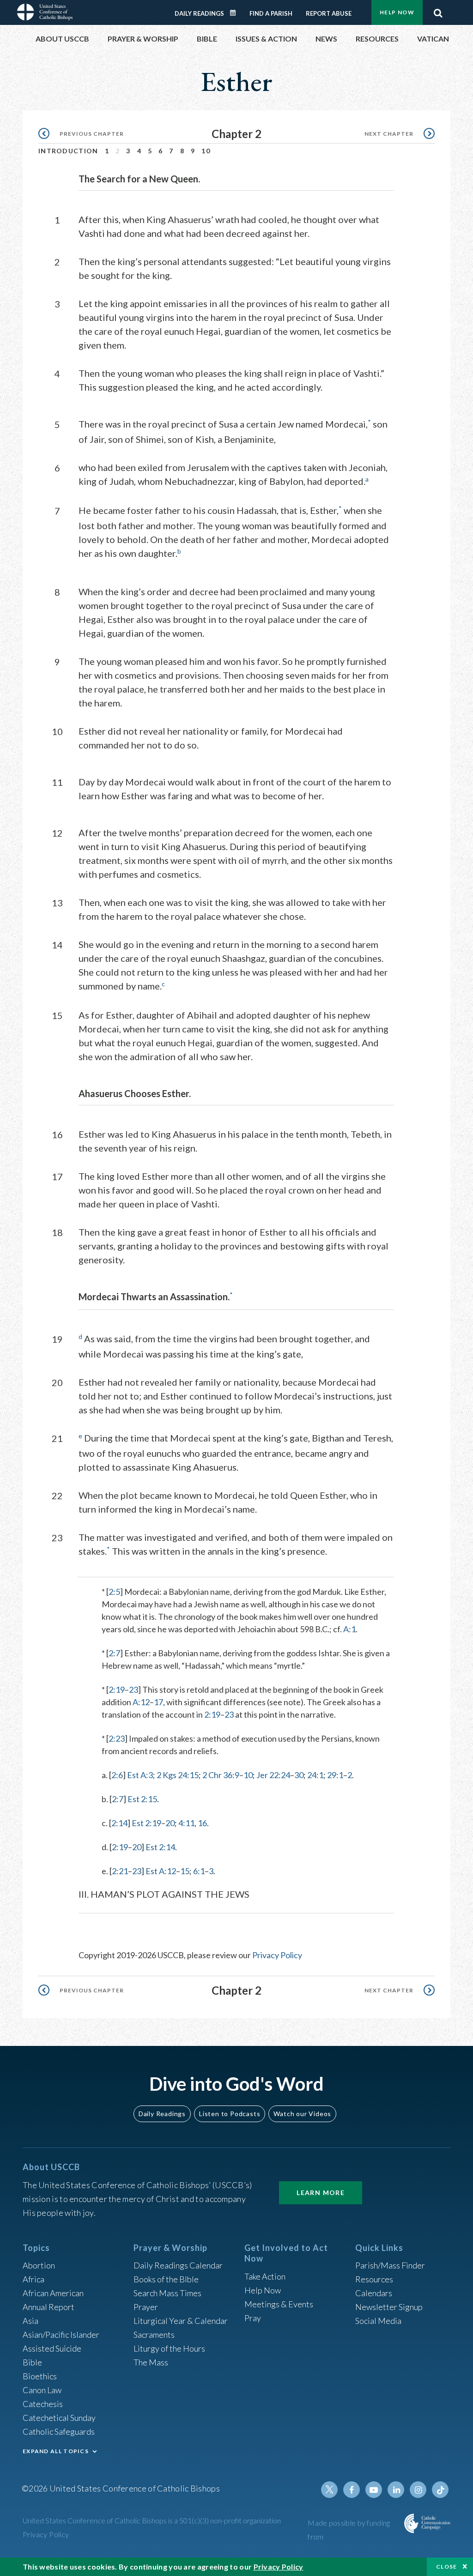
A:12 (141, 1702)
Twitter (329, 2490)
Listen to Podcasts (230, 2114)
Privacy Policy (277, 1955)
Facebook (352, 2490)
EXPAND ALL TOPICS (56, 2451)
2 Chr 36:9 (221, 1775)
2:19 (117, 1689)
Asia (30, 2321)
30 (299, 1775)
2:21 (120, 1871)
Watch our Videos (302, 2114)
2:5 (114, 1592)
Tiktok (440, 2490)
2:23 (117, 1738)
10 (206, 151)
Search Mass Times (167, 2293)
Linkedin (396, 2490)
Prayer (146, 2307)
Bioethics (40, 2376)
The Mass (151, 2362)
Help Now (397, 12)
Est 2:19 (146, 1823)
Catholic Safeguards (59, 2431)
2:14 (119, 1823)
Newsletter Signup (389, 2307)
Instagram (418, 2490)
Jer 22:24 (273, 1775)
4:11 (186, 1823)
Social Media (378, 2321)
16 (202, 1823)
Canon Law (42, 2390)
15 (185, 1871)
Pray (253, 2318)
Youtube (374, 2490)
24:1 (315, 1775)
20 (170, 1823)
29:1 (335, 1775)
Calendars (374, 2293)
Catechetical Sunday (59, 2418)
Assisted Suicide (52, 2348)
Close (447, 2567)
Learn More (321, 2193)
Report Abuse (329, 13)
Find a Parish (271, 13)
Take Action (265, 2276)
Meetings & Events (279, 2304)
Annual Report (49, 2307)
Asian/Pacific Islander (61, 2335)
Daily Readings (199, 13)
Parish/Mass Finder (390, 2265)
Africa (33, 2279)
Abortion (39, 2265)
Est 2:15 (142, 1799)
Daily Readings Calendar (236, 13)
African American (53, 2293)
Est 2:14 (160, 1847)
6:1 (199, 1871)
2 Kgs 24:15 (178, 1775)
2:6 (117, 1775)
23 (133, 1689)
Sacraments (154, 2335)
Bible (32, 2362)
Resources (374, 2279)
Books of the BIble (166, 2279)
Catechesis (43, 2404)
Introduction (68, 151)
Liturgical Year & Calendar (181, 2321)
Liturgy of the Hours (169, 2348)
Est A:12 (161, 1871)
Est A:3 (140, 1775)
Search (438, 11)
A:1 (349, 1629)
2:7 (114, 1653)
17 (158, 1702)
